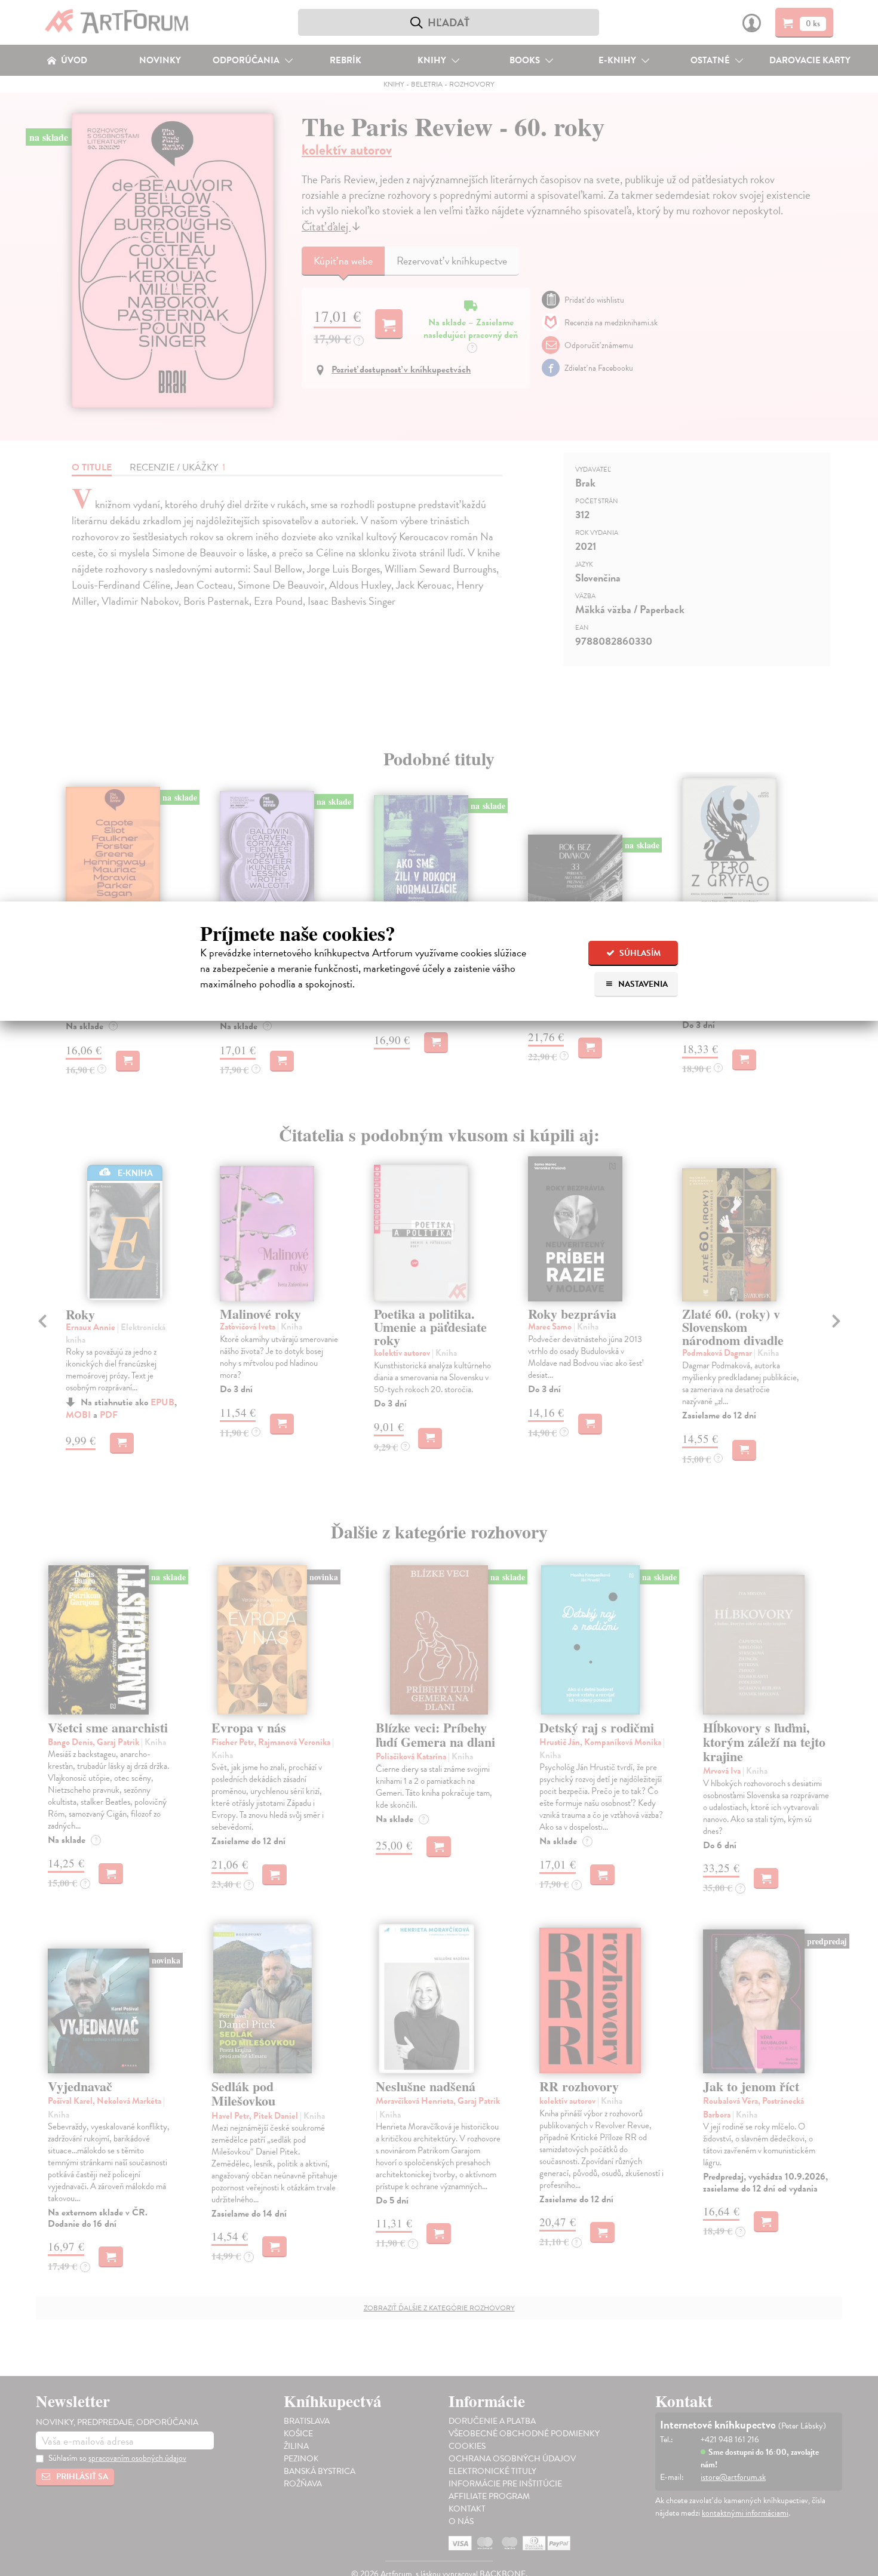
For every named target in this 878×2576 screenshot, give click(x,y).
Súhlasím (639, 953)
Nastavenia (642, 984)
